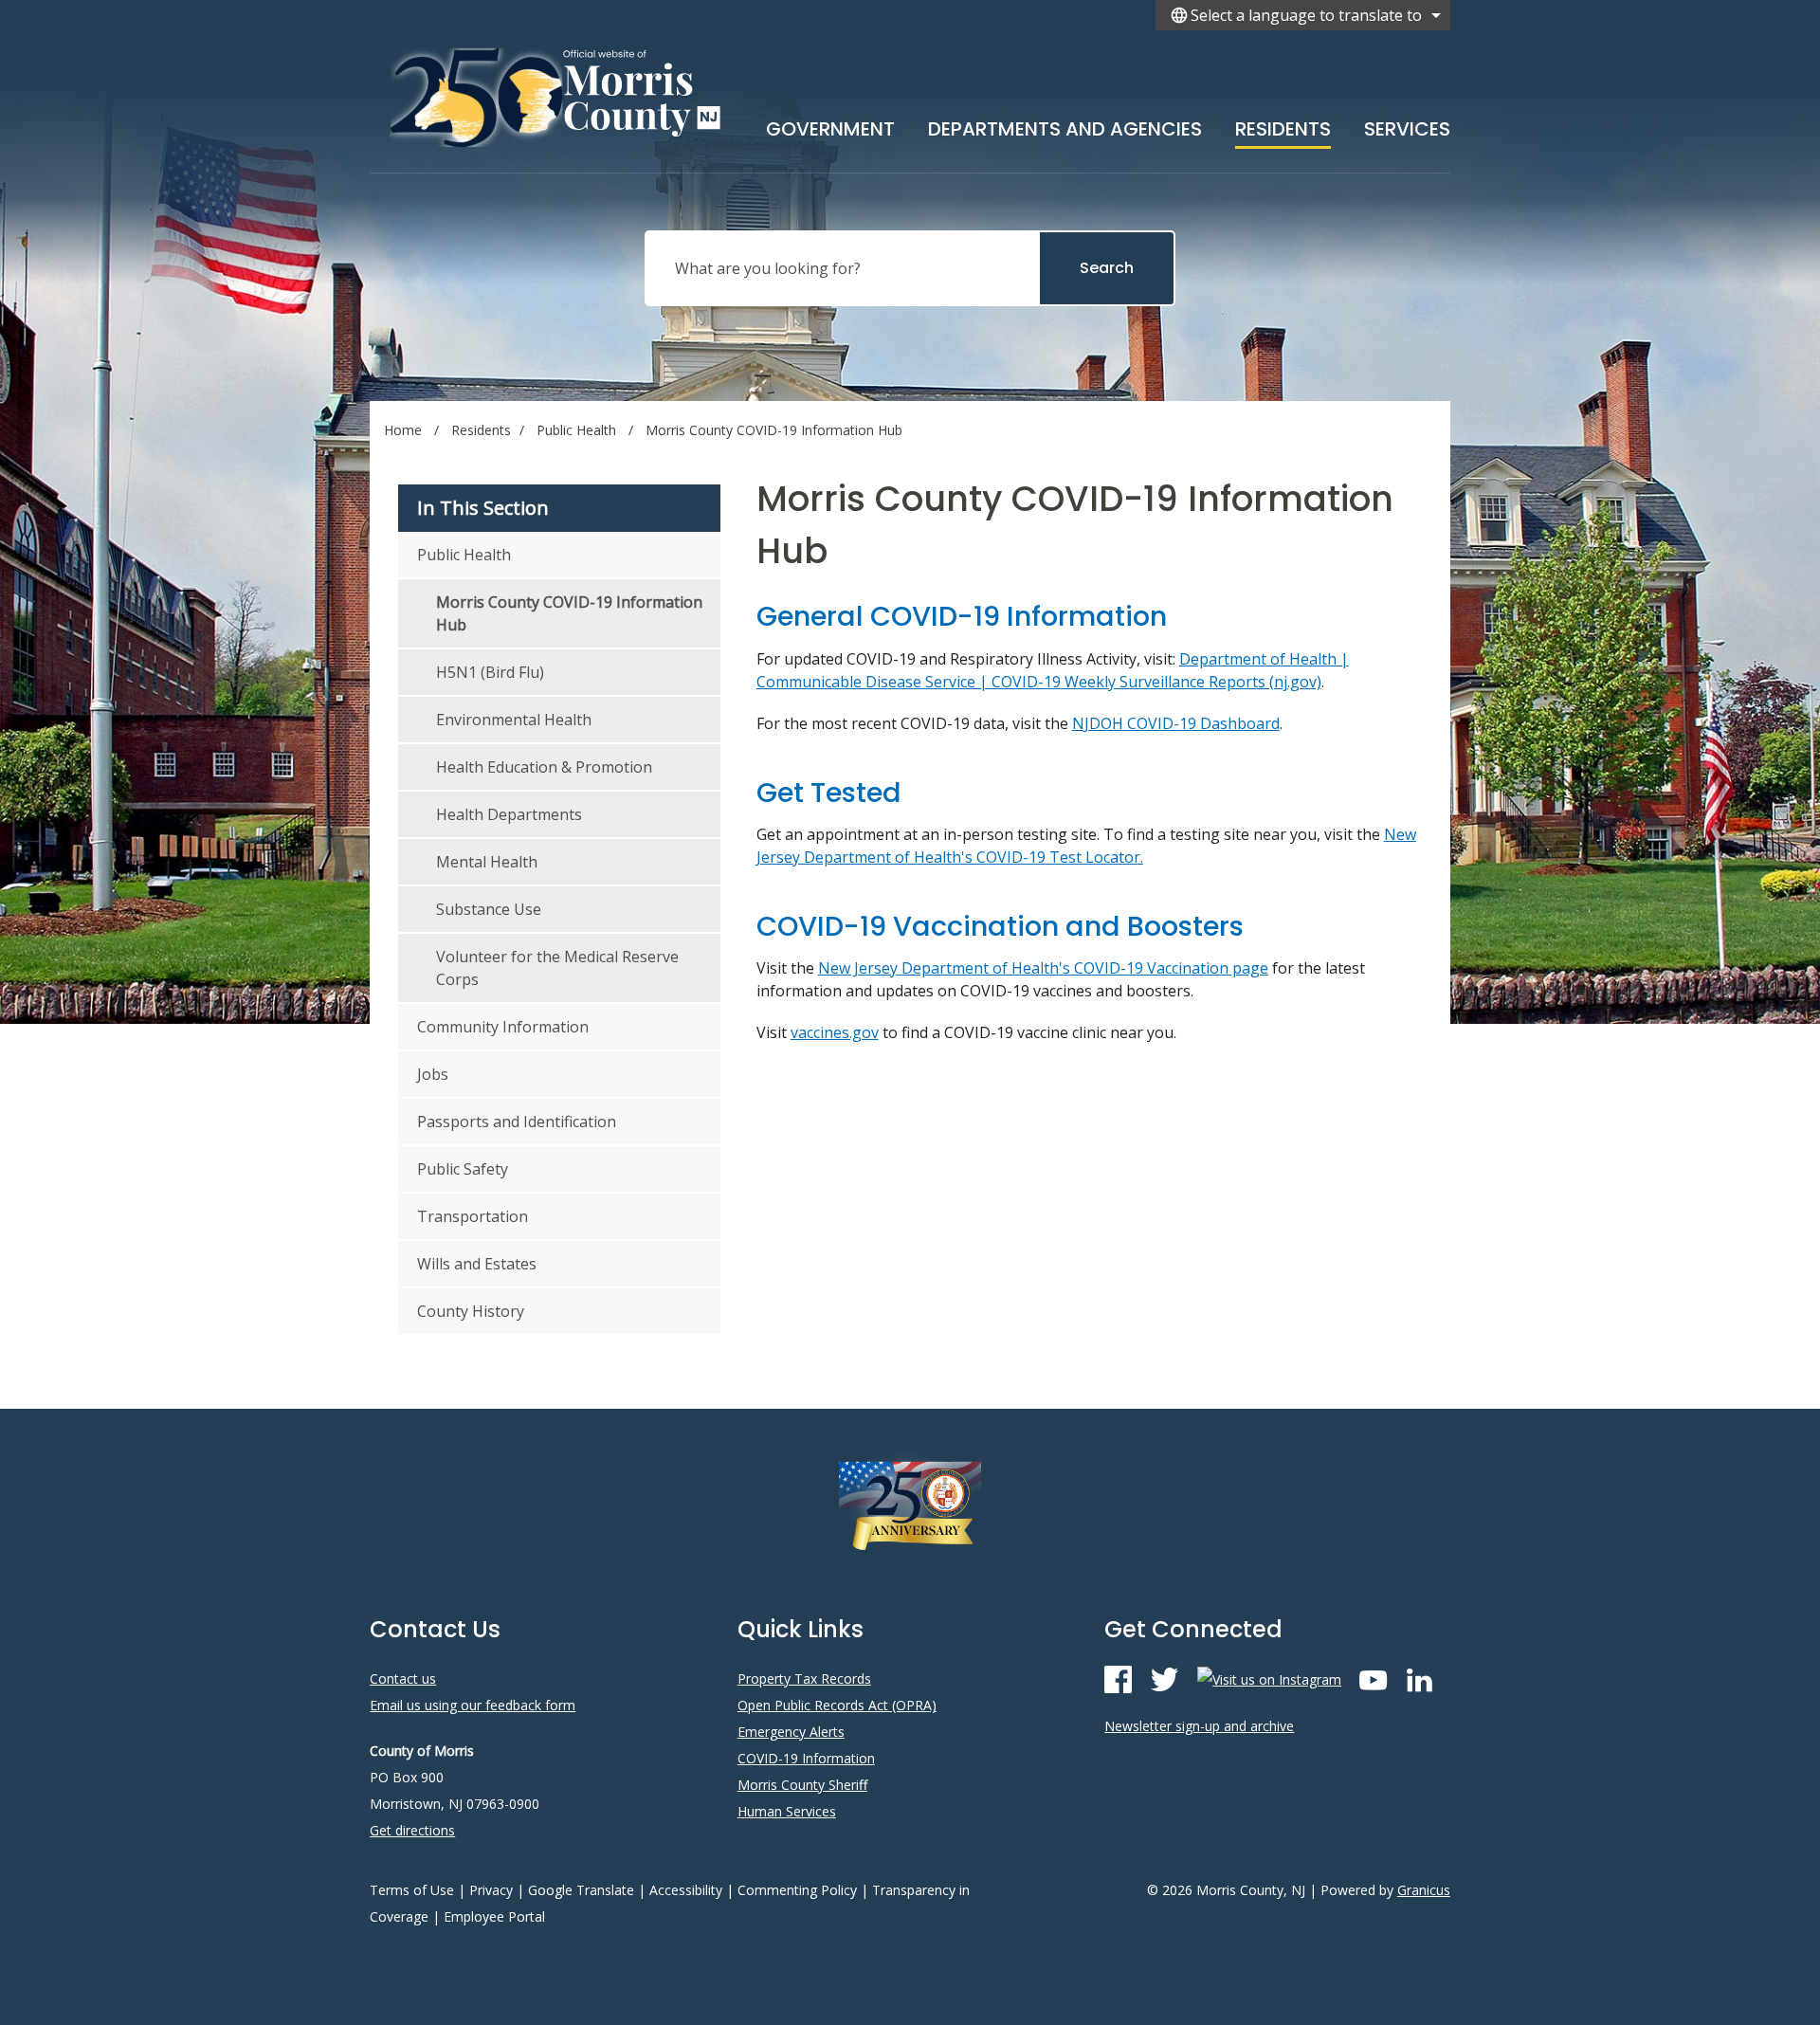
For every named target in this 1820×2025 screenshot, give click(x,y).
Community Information (503, 1027)
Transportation (473, 1216)
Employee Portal (494, 1916)
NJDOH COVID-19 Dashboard (1176, 723)
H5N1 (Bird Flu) (490, 672)
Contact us (403, 1678)
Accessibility (686, 1890)
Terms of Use (412, 1890)
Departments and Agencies (1065, 129)
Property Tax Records (804, 1678)
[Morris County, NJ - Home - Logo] (557, 97)
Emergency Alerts (791, 1732)
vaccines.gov (835, 1032)
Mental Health (487, 862)
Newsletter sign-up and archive (1199, 1726)
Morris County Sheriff (802, 1785)
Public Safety (463, 1169)
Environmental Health (514, 720)
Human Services (787, 1811)
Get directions (412, 1830)
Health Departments (509, 814)
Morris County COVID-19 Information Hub (569, 613)
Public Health (578, 430)
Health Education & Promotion (544, 767)
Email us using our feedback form (473, 1705)
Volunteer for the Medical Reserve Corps (557, 968)
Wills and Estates (477, 1264)
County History (471, 1311)
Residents (1283, 129)
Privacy (491, 1890)
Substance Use (489, 909)
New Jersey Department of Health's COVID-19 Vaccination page (1043, 968)
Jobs (433, 1074)
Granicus (1424, 1890)
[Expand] (895, 125)
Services (1407, 129)
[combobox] (1303, 15)
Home (403, 430)
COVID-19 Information (806, 1758)
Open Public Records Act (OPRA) (837, 1705)
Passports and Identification (517, 1122)
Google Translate (581, 1890)
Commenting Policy (797, 1890)
